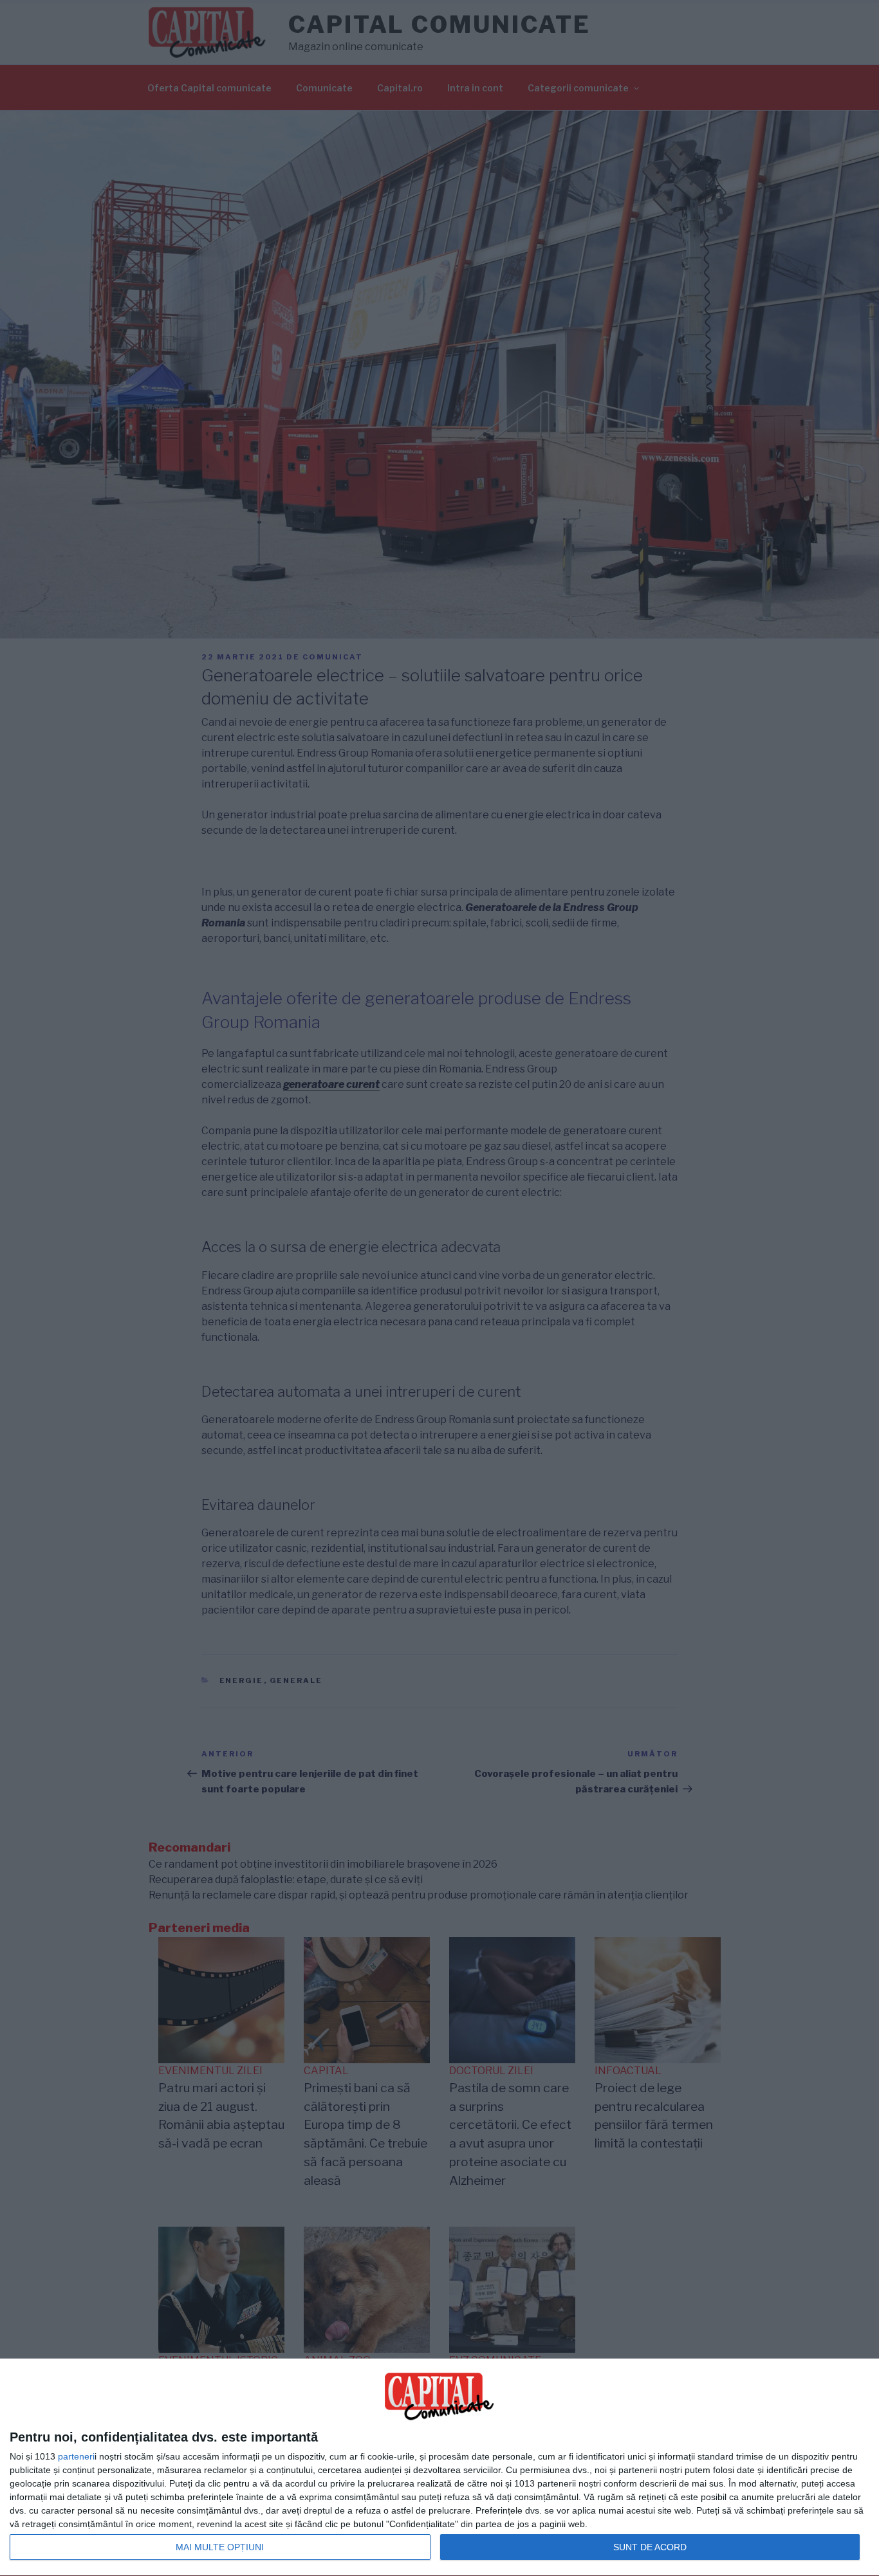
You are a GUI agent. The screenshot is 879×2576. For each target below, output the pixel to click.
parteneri (76, 2456)
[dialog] (439, 2468)
